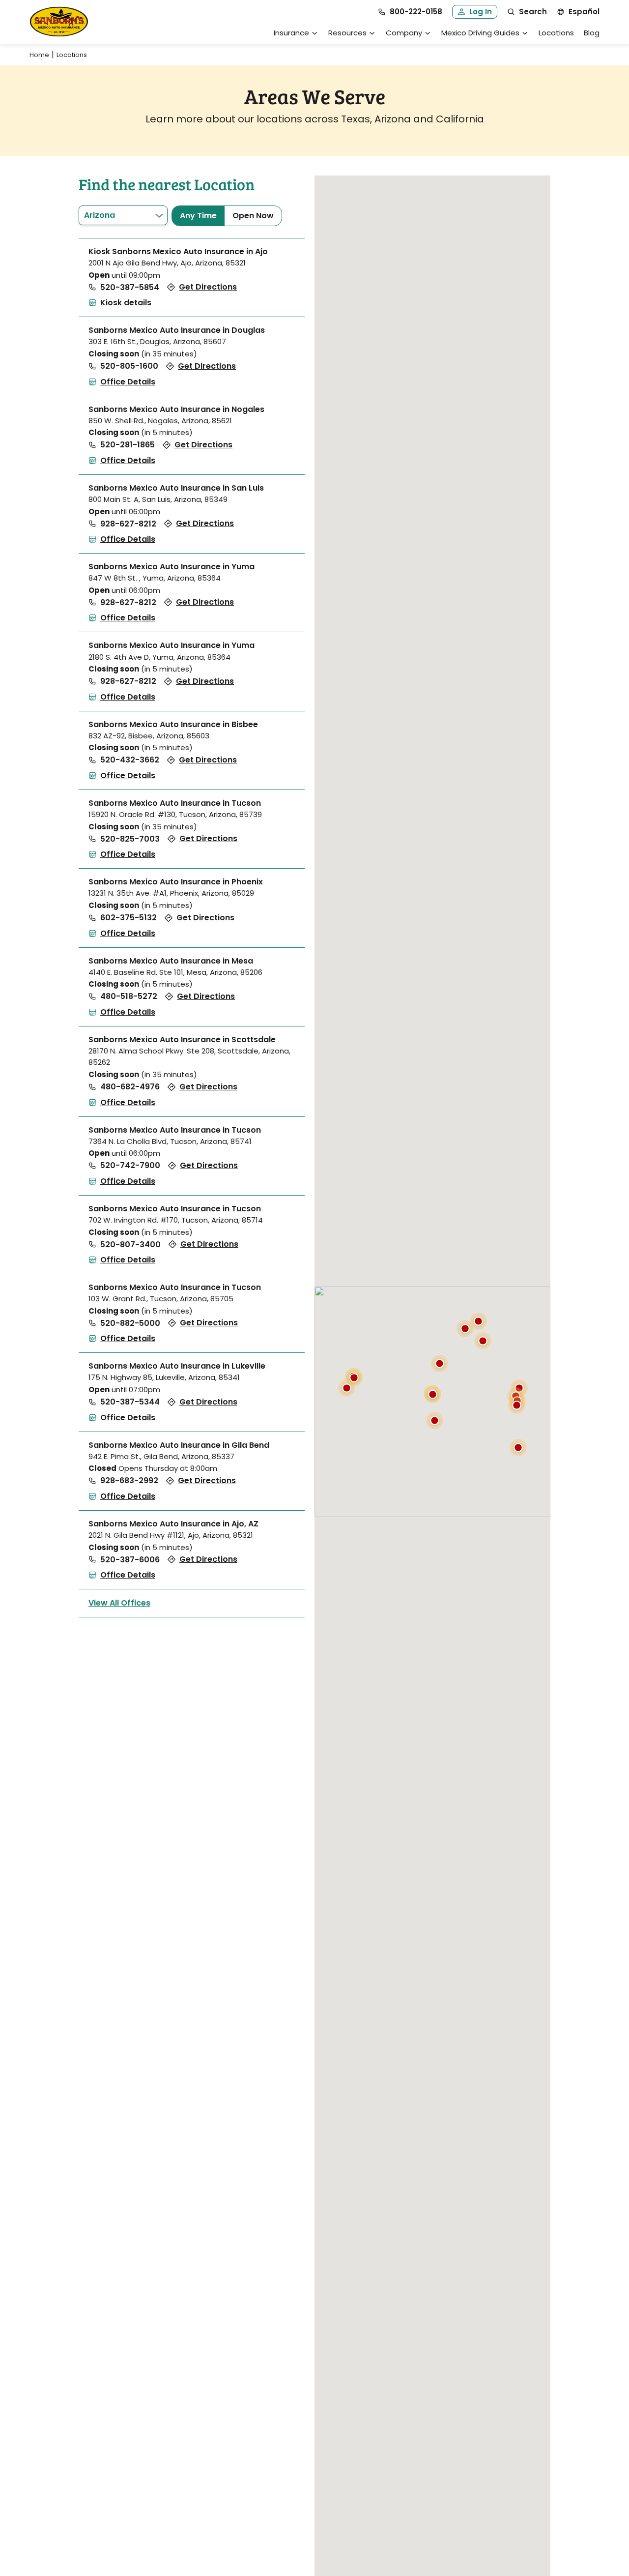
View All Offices (119, 1603)
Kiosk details (126, 303)
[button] (518, 1448)
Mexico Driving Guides (480, 33)
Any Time (198, 216)
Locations (556, 33)
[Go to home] (59, 22)
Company (404, 33)
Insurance (291, 33)
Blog (592, 33)
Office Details (128, 382)
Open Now (253, 216)
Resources (347, 33)
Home (39, 55)
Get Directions (208, 287)
